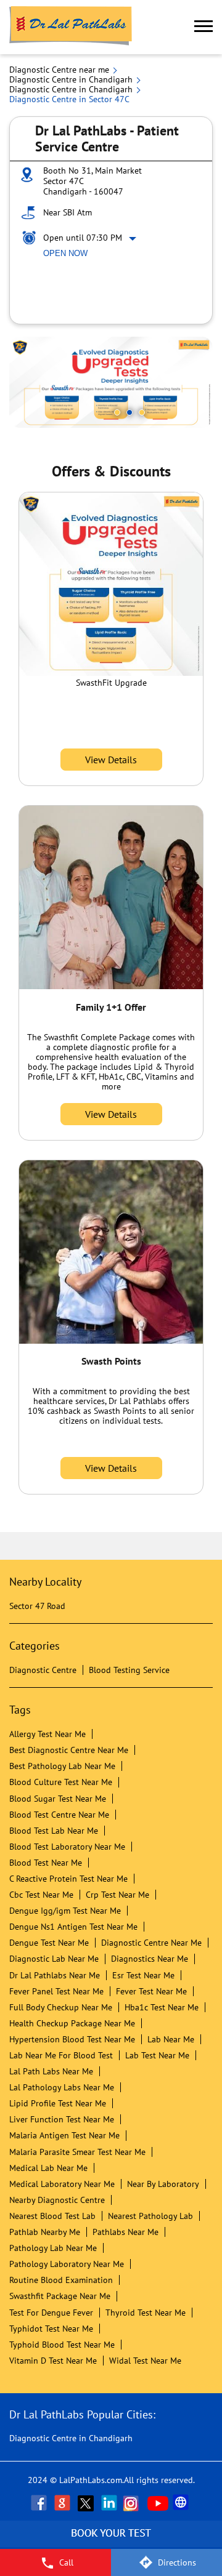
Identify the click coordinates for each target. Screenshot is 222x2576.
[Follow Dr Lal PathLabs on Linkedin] (110, 2503)
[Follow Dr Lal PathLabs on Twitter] (87, 2503)
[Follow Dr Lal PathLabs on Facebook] (40, 2503)
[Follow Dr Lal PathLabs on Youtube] (158, 2503)
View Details (111, 760)
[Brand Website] (182, 2503)
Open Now (65, 253)
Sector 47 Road (37, 1606)
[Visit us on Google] (64, 2503)
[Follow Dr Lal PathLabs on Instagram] (134, 2503)
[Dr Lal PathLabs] (71, 27)
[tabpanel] (111, 382)
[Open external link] (111, 2542)
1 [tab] (117, 412)
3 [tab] (142, 412)
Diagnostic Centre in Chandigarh (71, 2438)
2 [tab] (129, 412)
